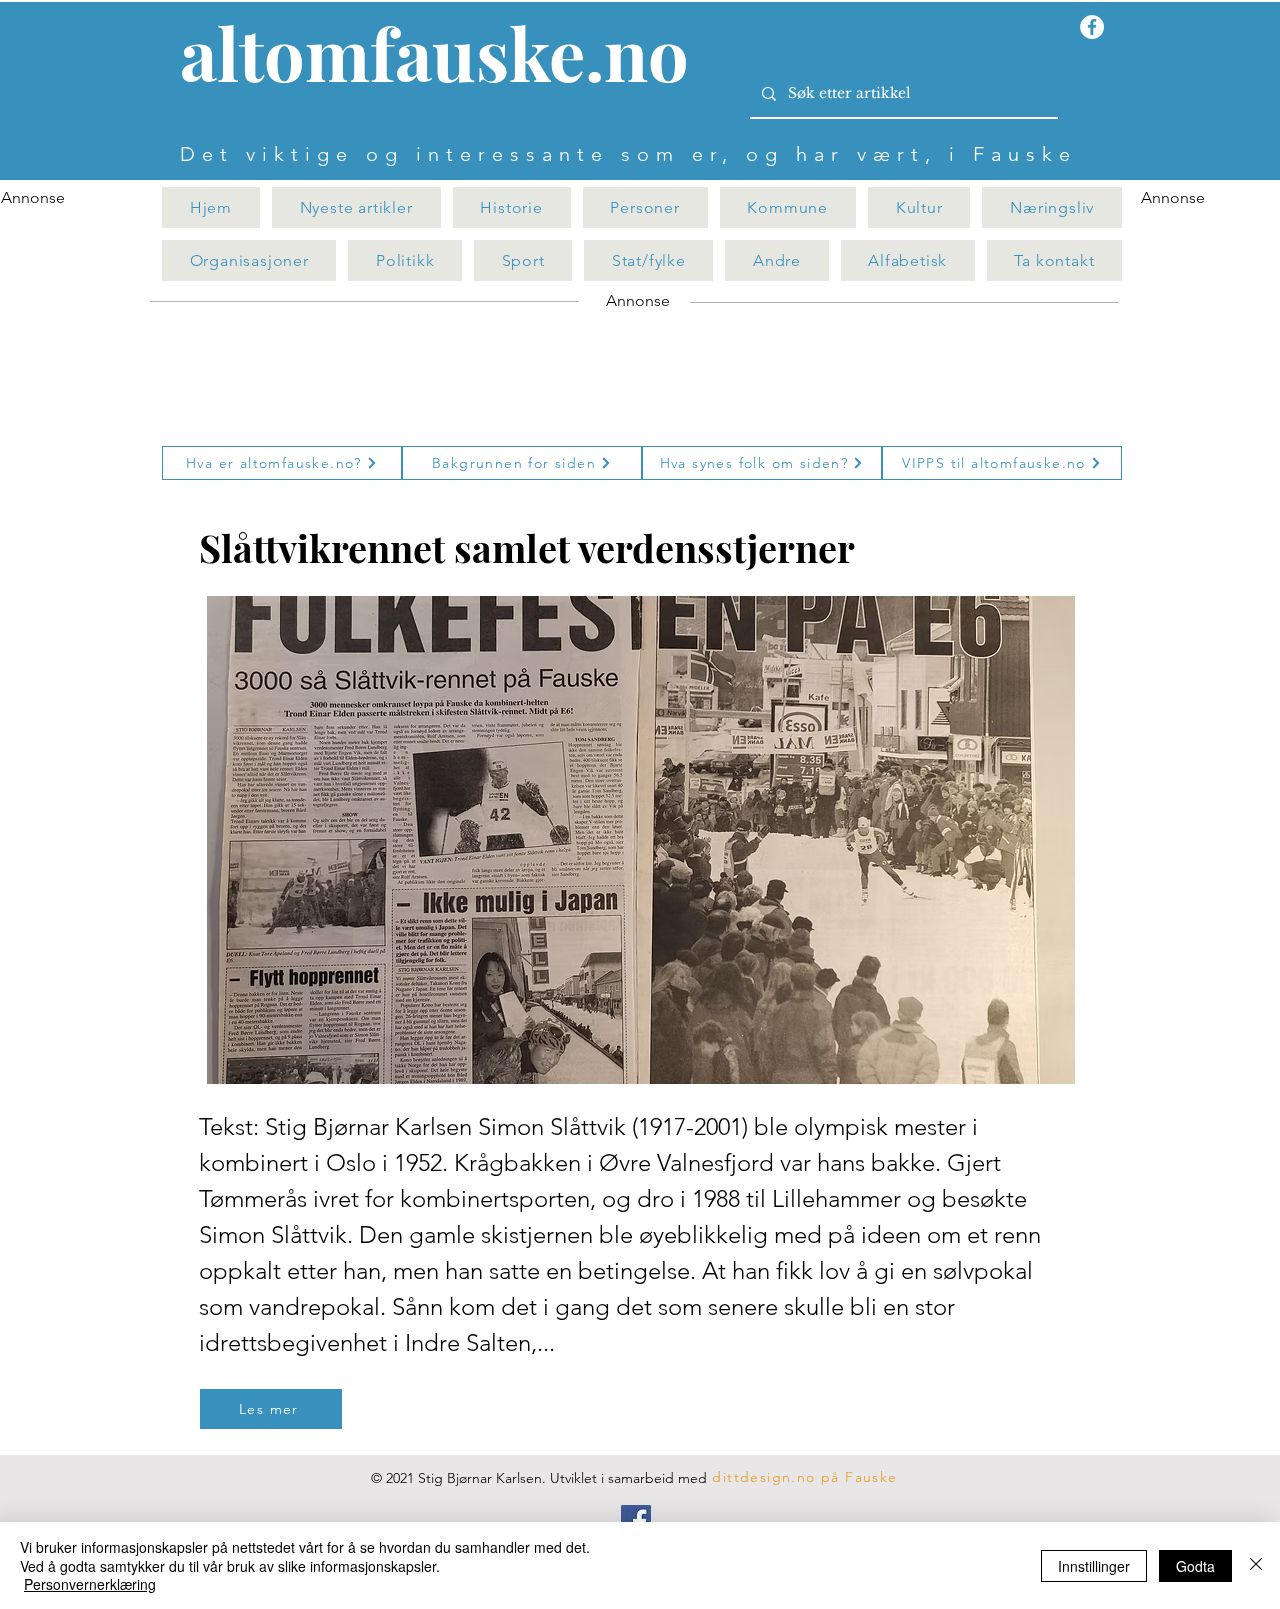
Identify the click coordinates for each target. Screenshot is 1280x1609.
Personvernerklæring (90, 1584)
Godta (1195, 1566)
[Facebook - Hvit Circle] (1092, 27)
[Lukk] (1256, 1565)
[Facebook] (636, 1520)
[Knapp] (446, 57)
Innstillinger (1094, 1566)
